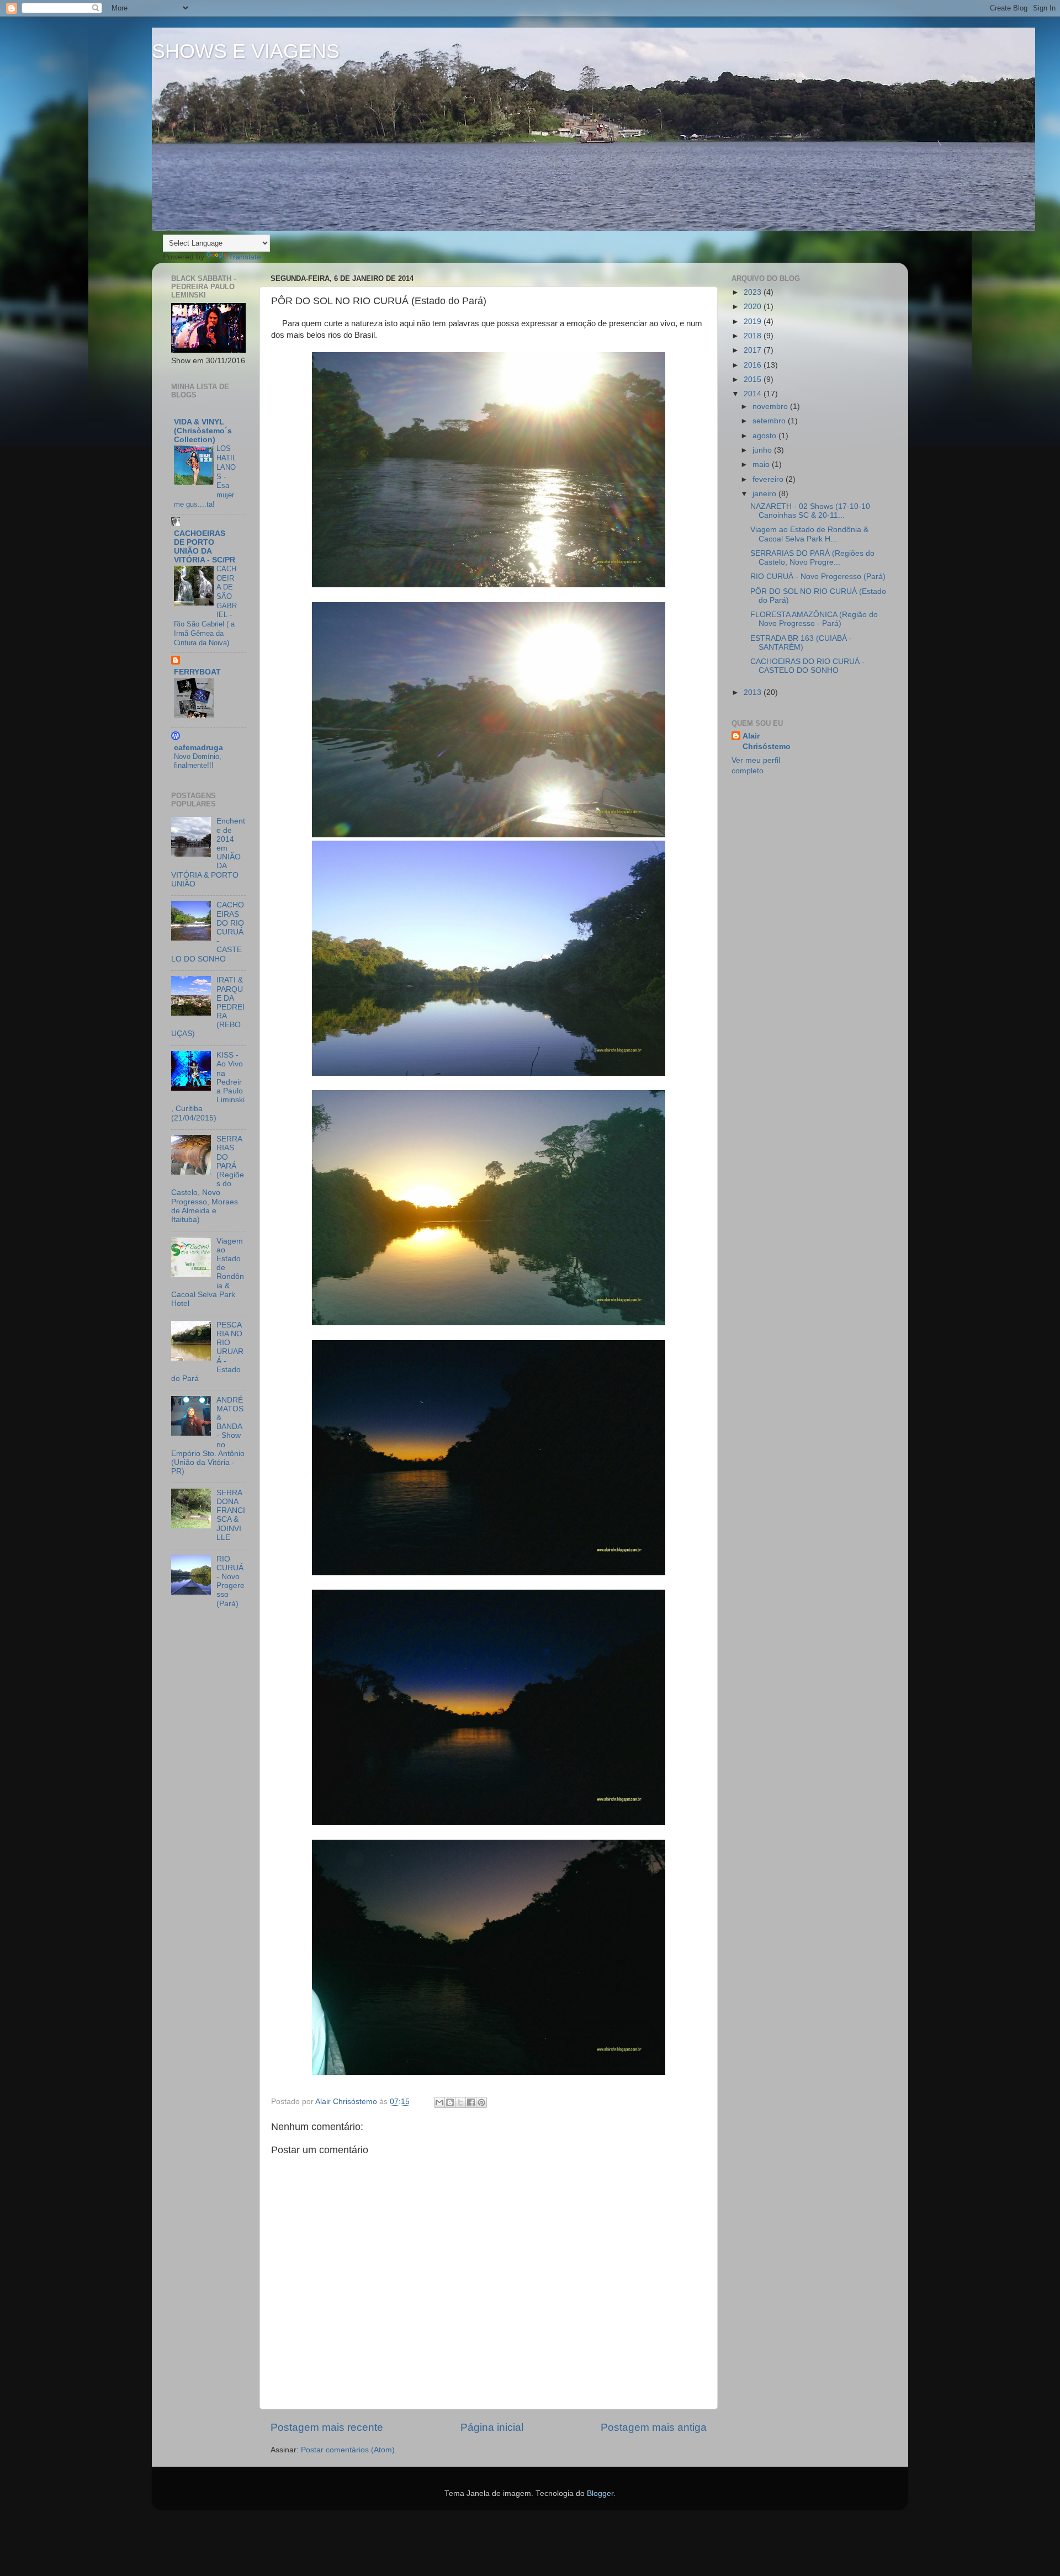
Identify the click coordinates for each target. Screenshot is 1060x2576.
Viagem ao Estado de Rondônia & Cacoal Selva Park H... (809, 534)
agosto (765, 436)
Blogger (600, 2493)
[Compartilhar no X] (460, 2102)
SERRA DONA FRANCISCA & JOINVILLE (231, 1515)
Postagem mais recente (327, 2427)
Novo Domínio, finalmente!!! (198, 761)
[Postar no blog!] (450, 2102)
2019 (754, 322)
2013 (754, 692)
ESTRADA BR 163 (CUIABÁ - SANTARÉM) (801, 643)
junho (763, 450)
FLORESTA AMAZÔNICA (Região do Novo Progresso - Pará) (814, 619)
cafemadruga (198, 748)
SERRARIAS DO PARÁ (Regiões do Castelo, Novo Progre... (812, 558)
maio (762, 464)
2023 (754, 292)
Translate (245, 257)
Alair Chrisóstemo (767, 741)
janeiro (765, 494)
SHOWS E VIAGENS (246, 51)
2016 (754, 365)
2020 (754, 307)
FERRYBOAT (197, 672)
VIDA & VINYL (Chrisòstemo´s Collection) (203, 431)
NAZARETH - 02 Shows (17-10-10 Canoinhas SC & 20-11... (810, 511)
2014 (754, 394)
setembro (770, 421)
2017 (754, 350)
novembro (771, 407)
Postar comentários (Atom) (348, 2450)
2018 (754, 336)
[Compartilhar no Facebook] (471, 2102)
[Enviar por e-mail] (439, 2102)
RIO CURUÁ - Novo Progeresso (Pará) (230, 1581)
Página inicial (492, 2427)
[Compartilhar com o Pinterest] (481, 2102)
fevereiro (769, 479)
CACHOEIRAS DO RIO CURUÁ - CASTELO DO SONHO (807, 666)
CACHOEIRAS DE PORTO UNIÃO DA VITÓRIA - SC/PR (205, 547)
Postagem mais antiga (654, 2427)
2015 (754, 379)
